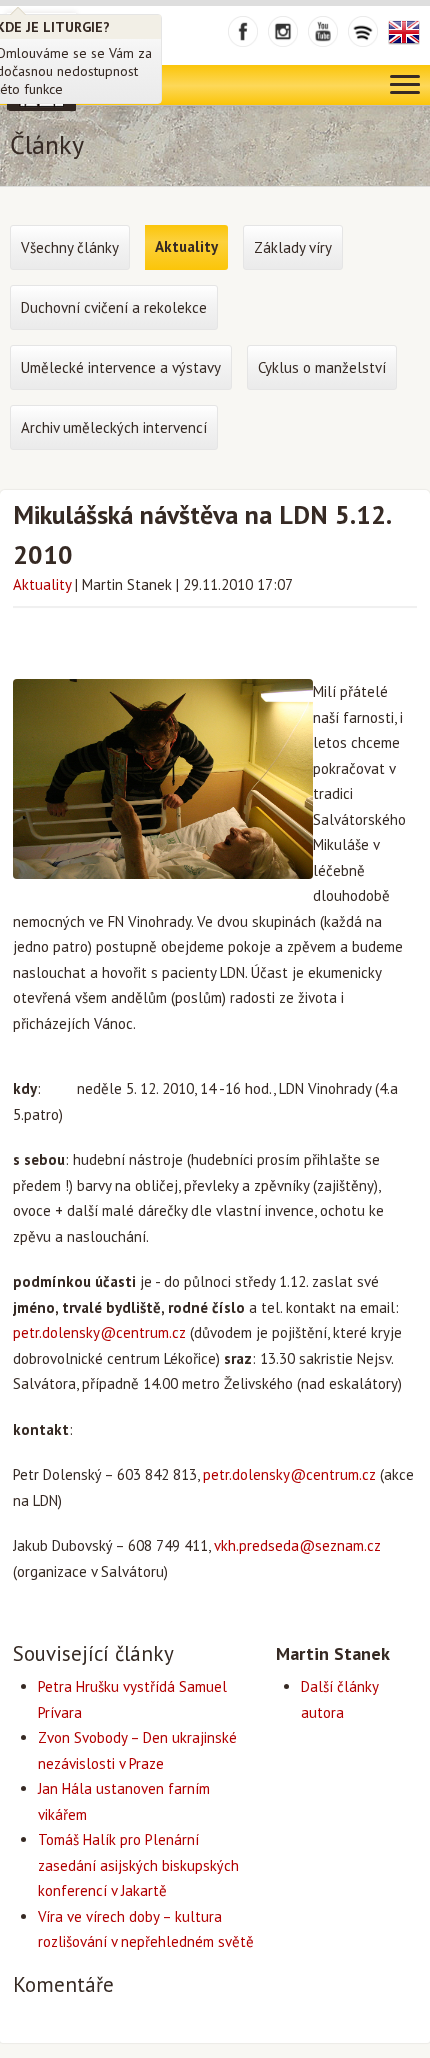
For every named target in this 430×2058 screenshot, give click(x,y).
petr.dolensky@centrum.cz (99, 1332)
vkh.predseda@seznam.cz (297, 1545)
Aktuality (42, 584)
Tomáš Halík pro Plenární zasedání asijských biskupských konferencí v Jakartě (138, 1865)
